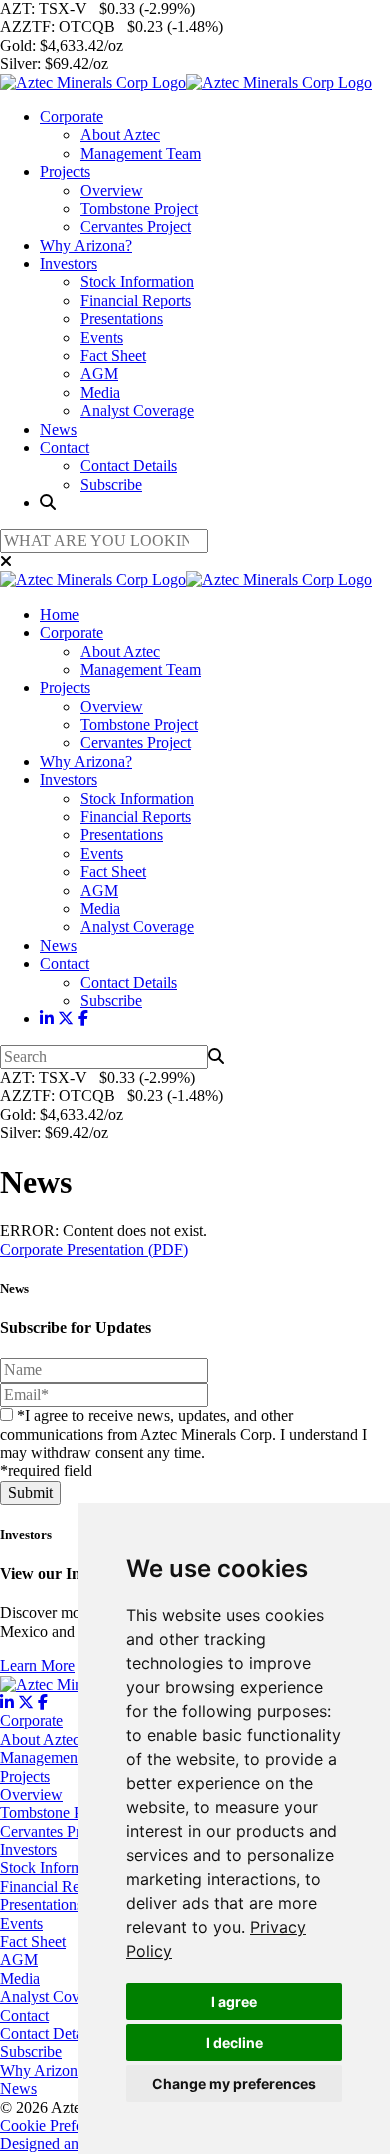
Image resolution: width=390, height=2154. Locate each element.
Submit (30, 1492)
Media (100, 392)
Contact (64, 447)
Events (101, 337)
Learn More (37, 1665)
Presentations (121, 318)
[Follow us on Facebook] (83, 1018)
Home (59, 614)
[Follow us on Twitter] (66, 1018)
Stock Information (137, 281)
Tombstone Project (139, 208)
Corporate (71, 116)
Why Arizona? (86, 245)
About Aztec (120, 134)
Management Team (140, 153)
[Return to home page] (186, 82)
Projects (65, 171)
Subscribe (111, 484)
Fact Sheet (113, 355)
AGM (99, 373)
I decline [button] (234, 2042)
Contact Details (128, 465)
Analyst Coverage (137, 410)
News (58, 429)
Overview (111, 190)
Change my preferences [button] (234, 2083)
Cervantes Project (135, 226)
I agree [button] (234, 2001)
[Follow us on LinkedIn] (47, 1018)
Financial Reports (135, 300)
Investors (68, 263)
